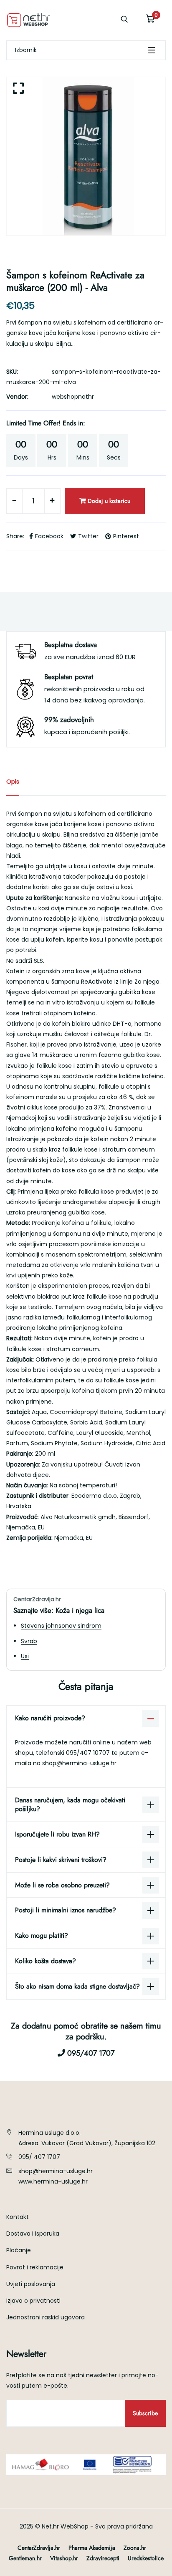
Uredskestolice (146, 2558)
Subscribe (145, 2413)
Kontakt (18, 2217)
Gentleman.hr (25, 2558)
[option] (86, 156)
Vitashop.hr (64, 2558)
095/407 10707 (89, 1753)
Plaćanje (19, 2250)
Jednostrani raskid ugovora (46, 2317)
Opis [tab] (13, 782)
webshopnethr (73, 397)
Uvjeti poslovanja (31, 2284)
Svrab (29, 1641)
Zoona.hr (135, 2548)
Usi (25, 1656)
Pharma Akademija (92, 2548)
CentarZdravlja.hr (39, 2548)
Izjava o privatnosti (33, 2301)
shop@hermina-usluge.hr (79, 1763)
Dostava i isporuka (33, 2234)
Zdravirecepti (103, 2558)
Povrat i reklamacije (35, 2267)
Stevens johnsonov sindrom (61, 1626)
